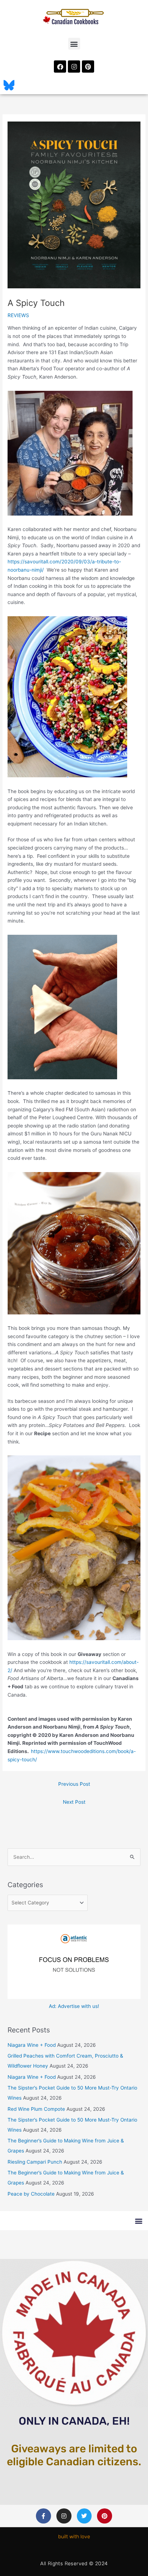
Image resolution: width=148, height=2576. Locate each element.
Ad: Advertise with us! (74, 2006)
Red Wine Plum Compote (36, 2109)
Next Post (74, 1802)
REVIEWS (18, 315)
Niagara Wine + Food (32, 2045)
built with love (74, 2537)
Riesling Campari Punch (35, 2162)
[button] (74, 44)
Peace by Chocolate (31, 2194)
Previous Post (74, 1784)
